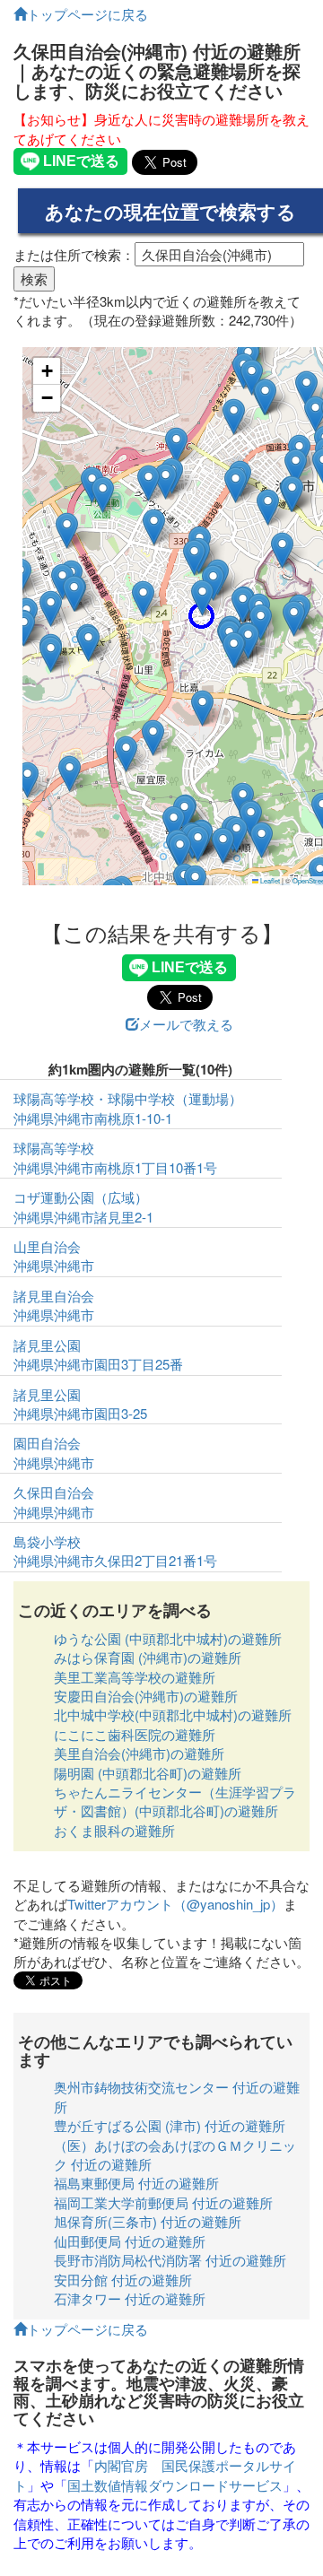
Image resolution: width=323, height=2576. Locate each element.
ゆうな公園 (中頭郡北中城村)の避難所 (168, 1638)
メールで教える (186, 1024)
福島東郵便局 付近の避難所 (136, 2183)
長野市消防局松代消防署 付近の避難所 (170, 2260)
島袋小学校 (47, 1541)
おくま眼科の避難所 (114, 1830)
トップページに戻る (87, 14)
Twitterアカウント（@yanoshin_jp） (175, 1904)
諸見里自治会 (54, 1296)
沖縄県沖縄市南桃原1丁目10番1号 (115, 1167)
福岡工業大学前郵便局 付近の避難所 (163, 2202)
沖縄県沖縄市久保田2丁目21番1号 (115, 1560)
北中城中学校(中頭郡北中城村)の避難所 (173, 1714)
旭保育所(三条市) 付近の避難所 (148, 2221)
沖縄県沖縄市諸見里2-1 (83, 1217)
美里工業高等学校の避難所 (135, 1677)
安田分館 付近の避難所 (123, 2280)
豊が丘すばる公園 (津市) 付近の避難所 (170, 2125)
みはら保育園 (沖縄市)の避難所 (148, 1657)
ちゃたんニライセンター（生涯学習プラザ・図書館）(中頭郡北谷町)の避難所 (175, 1801)
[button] (195, 883)
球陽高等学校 (54, 1148)
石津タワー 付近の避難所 (130, 2298)
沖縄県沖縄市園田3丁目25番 (98, 1364)
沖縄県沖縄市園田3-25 (80, 1413)
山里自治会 (47, 1246)
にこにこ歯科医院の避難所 (135, 1734)
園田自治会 (47, 1443)
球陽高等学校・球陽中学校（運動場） (128, 1098)
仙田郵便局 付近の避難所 (130, 2241)
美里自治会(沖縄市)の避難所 (139, 1753)
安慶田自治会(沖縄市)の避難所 (146, 1696)
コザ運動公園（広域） (81, 1197)
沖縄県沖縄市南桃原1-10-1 (93, 1118)
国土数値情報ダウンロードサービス (175, 2485)
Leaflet (269, 880)
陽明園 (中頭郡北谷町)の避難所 (148, 1773)
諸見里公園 (47, 1345)
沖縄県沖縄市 (54, 1265)
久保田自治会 (54, 1492)
